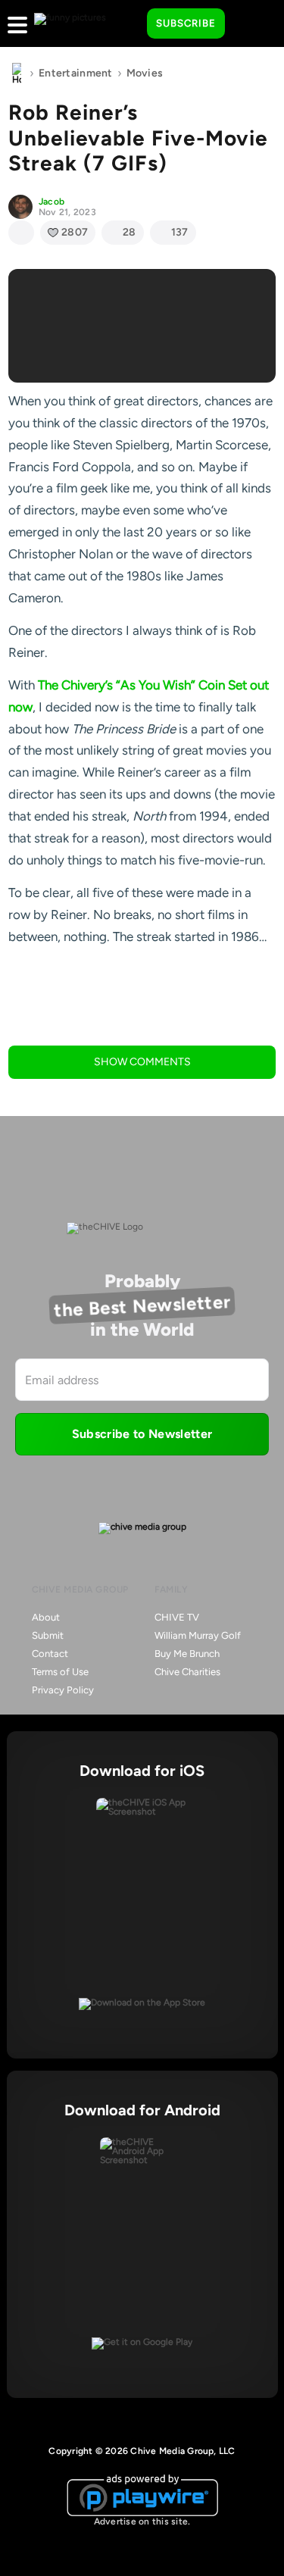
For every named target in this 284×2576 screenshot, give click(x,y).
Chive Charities (187, 1672)
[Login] (250, 24)
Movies (145, 73)
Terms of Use (60, 1672)
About (46, 1617)
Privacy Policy (63, 1690)
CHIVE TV (177, 1617)
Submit (48, 1635)
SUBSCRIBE (186, 23)
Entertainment (76, 73)
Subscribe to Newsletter (142, 1434)
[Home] (17, 73)
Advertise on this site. (142, 2521)
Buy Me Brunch (187, 1654)
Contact (50, 1654)
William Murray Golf (198, 1635)
